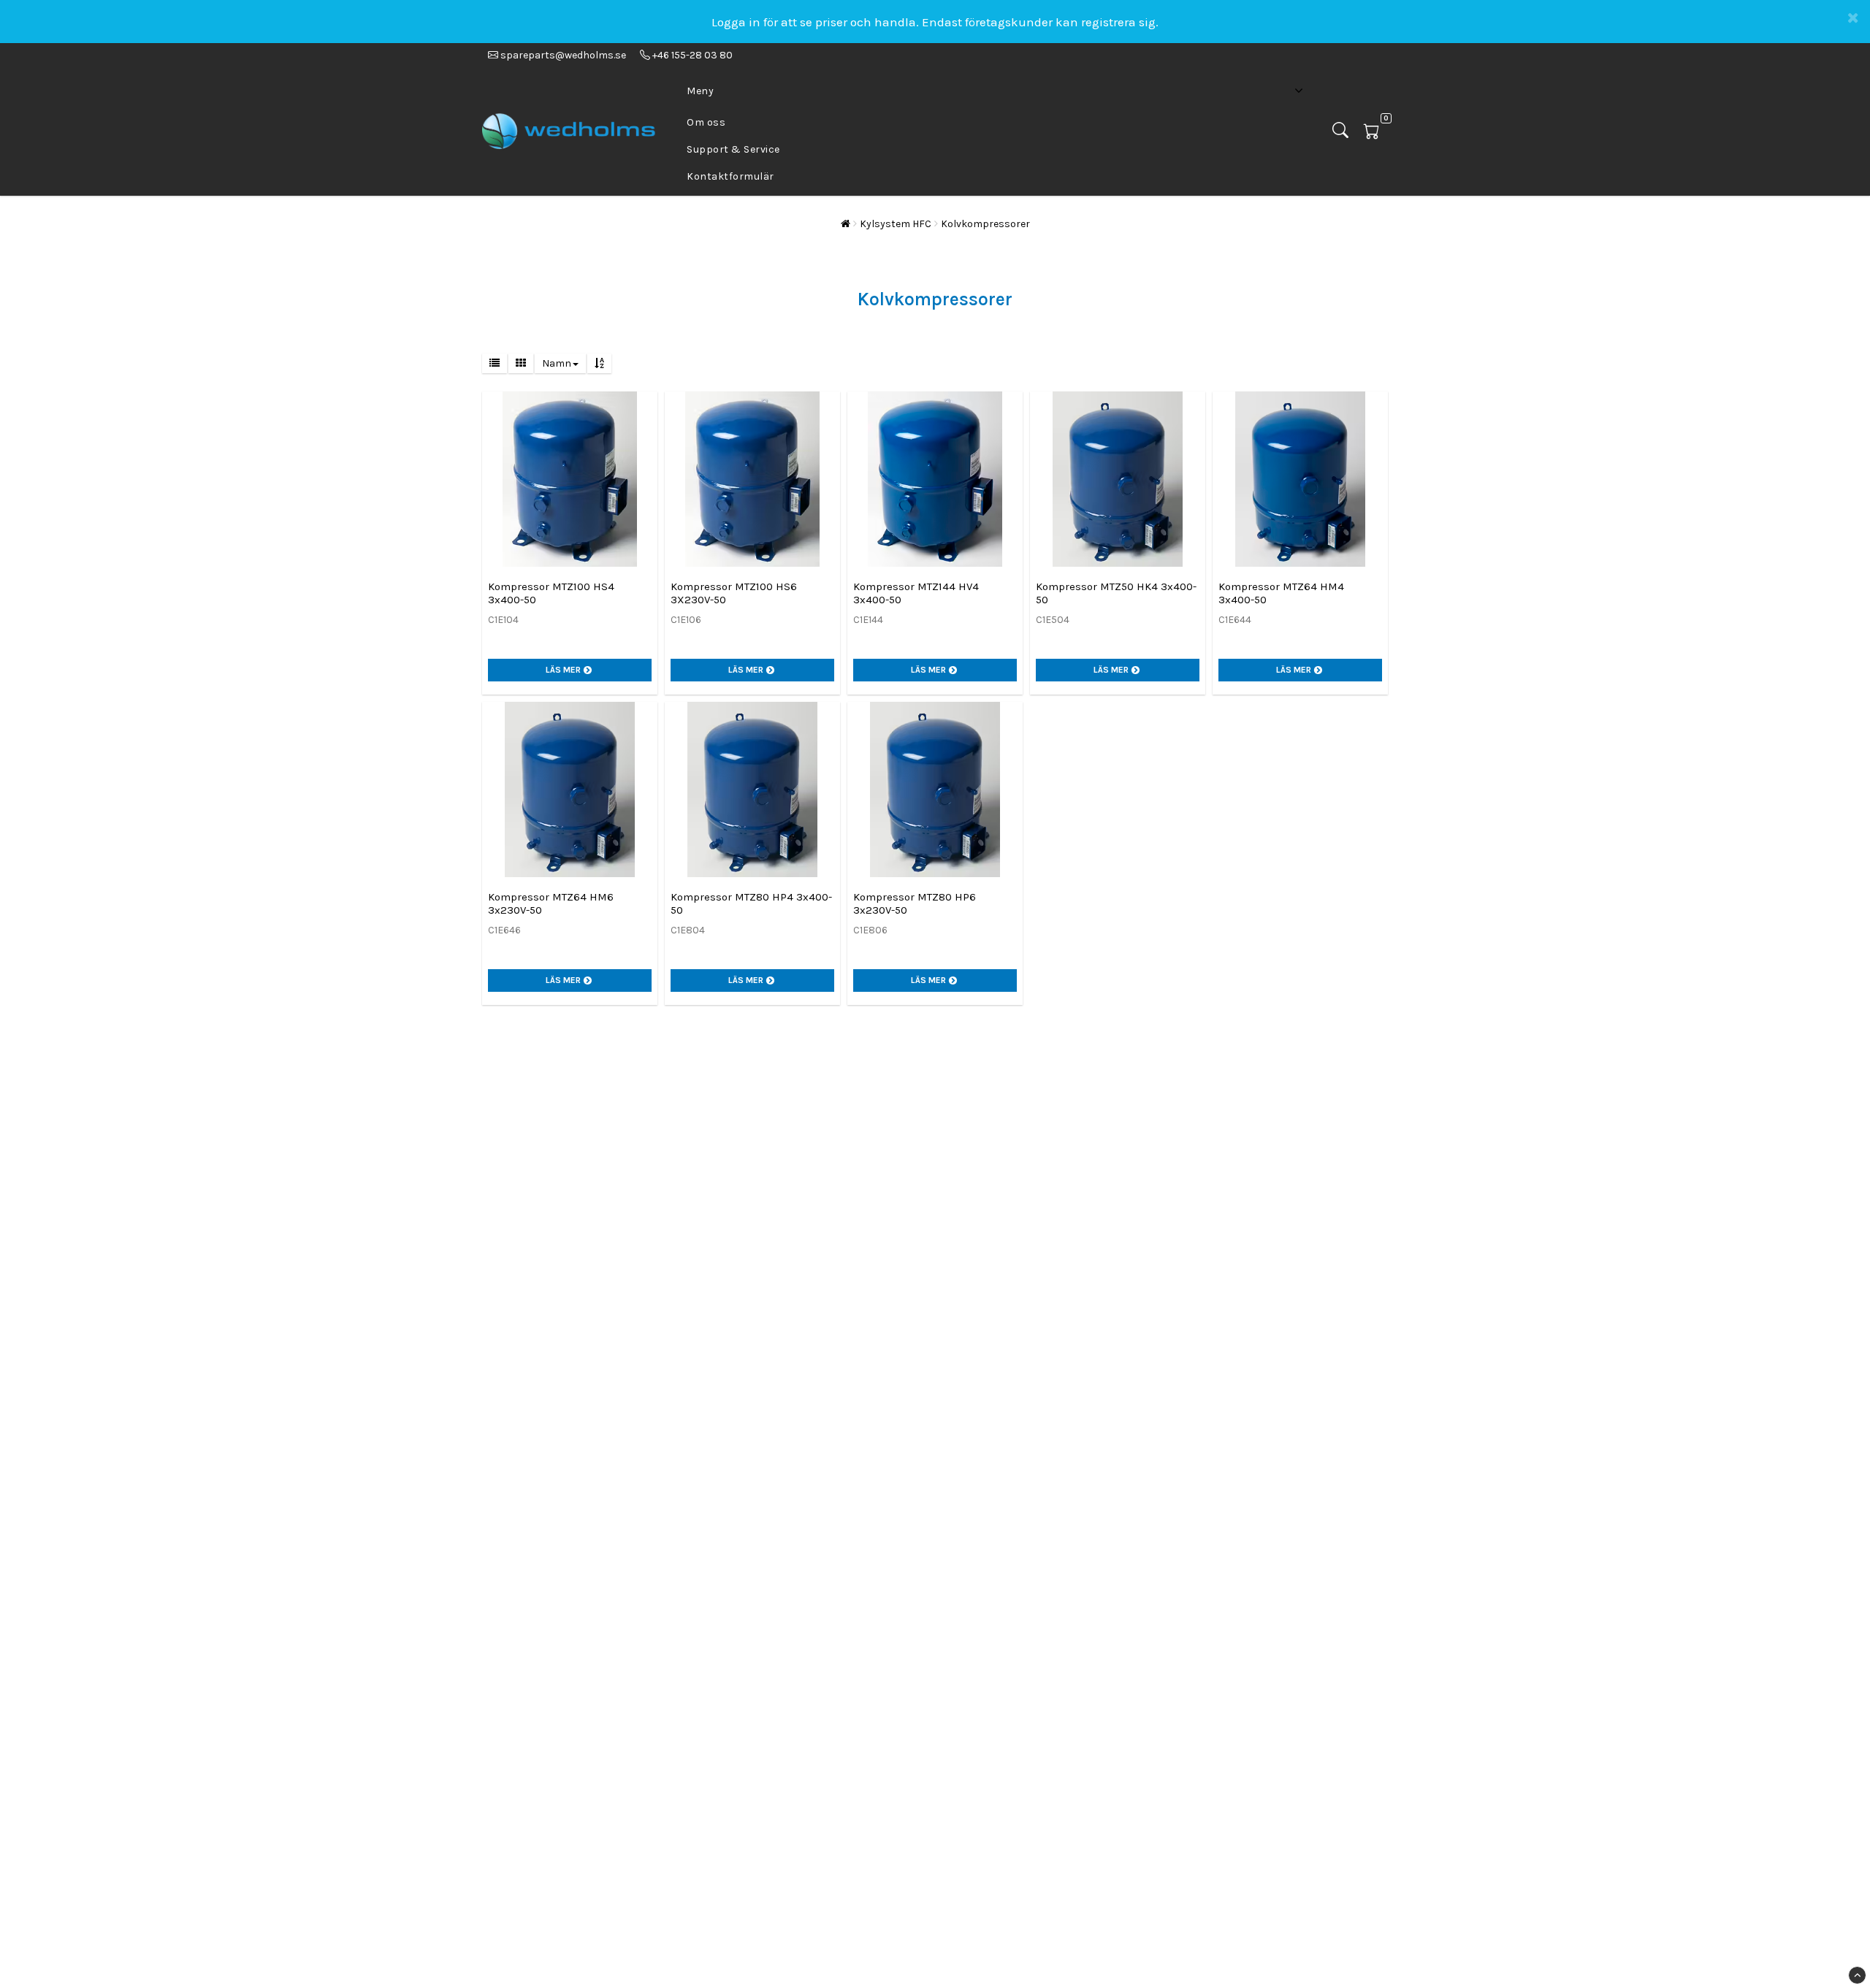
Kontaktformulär (730, 176)
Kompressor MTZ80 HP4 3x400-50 (751, 903)
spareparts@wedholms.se (563, 55)
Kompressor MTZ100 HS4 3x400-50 (551, 593)
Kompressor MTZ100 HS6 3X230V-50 (734, 593)
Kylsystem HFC (896, 224)
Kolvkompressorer (985, 224)
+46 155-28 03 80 (691, 55)
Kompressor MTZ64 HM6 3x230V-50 (551, 903)
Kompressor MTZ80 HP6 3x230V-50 (915, 903)
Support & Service (733, 149)
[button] (1376, 132)
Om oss (706, 122)
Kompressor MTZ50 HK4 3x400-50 (1116, 593)
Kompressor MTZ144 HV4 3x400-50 (916, 593)
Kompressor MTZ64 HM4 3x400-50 (1281, 593)
